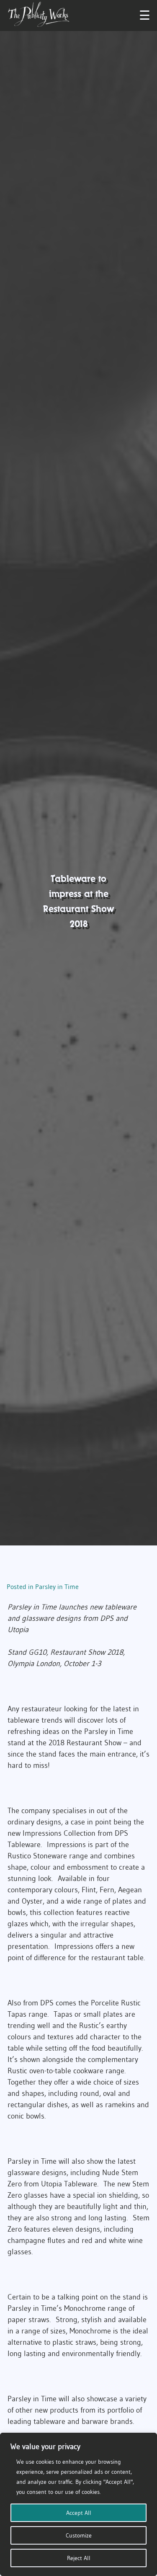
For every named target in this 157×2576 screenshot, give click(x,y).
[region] (78, 2504)
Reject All (79, 2558)
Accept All (79, 2513)
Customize (79, 2535)
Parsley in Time (57, 1586)
